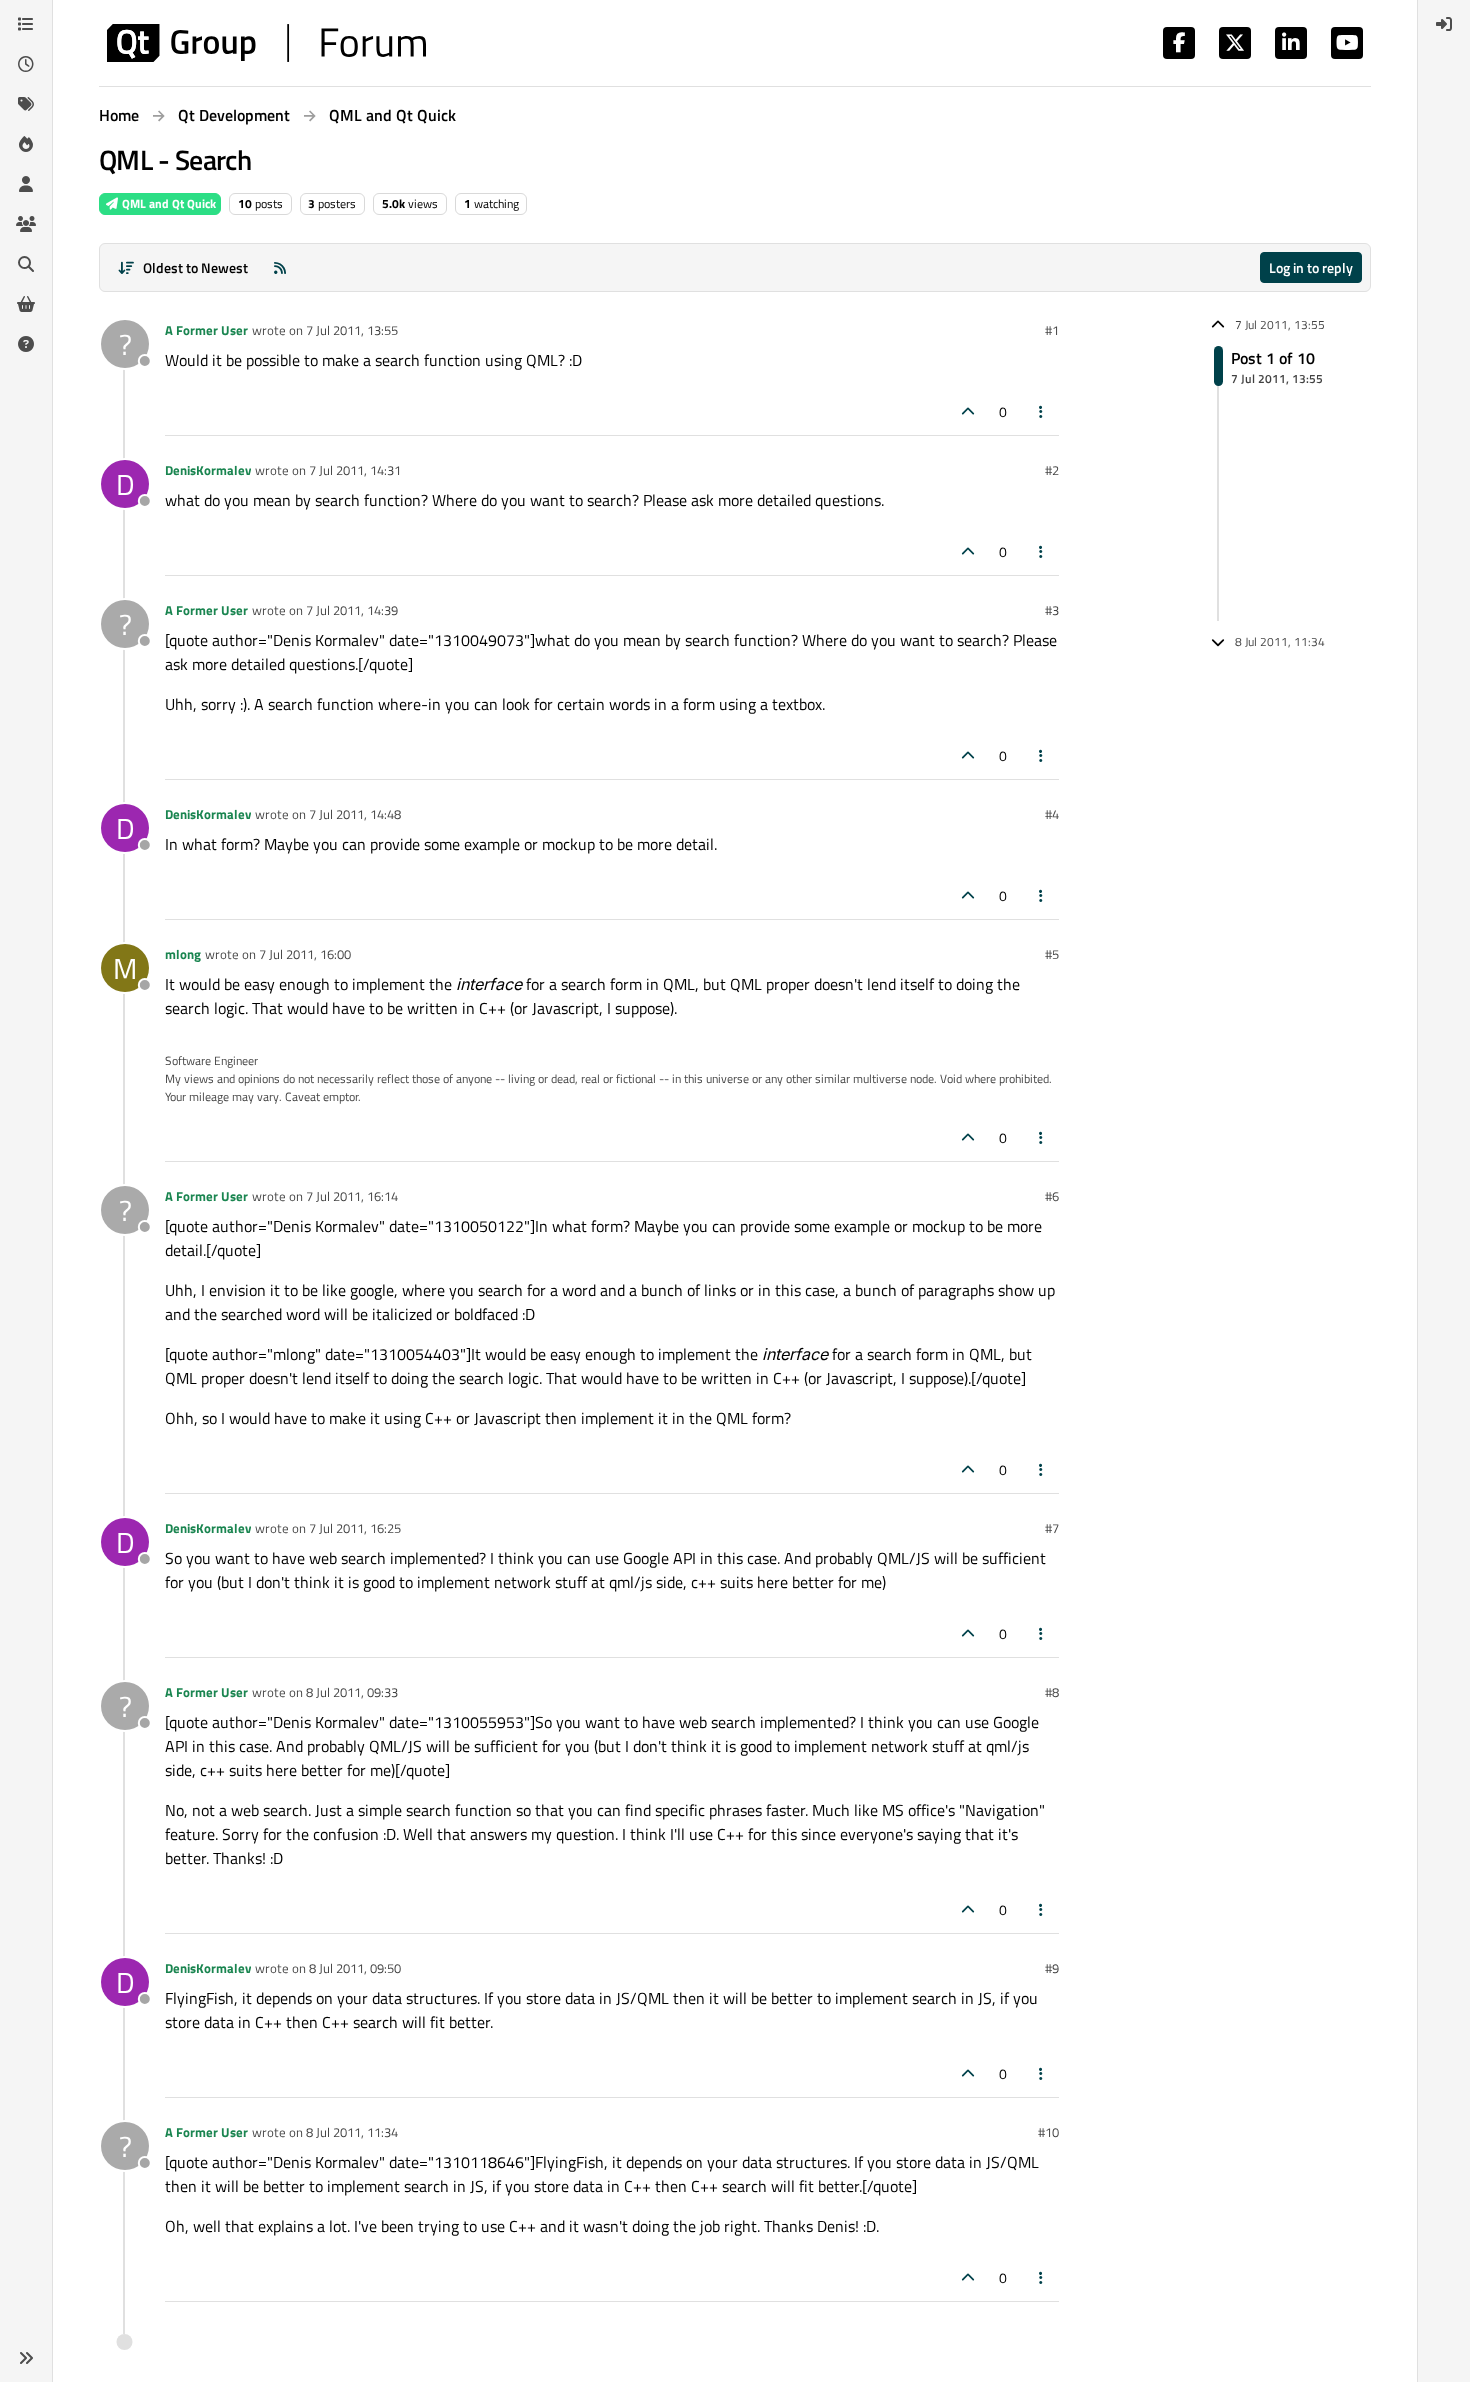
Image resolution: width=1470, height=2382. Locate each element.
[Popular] (26, 144)
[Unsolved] (26, 344)
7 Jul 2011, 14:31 (355, 470)
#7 (1052, 1528)
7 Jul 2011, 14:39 (352, 610)
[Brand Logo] (266, 43)
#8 (1052, 1692)
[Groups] (26, 224)
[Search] (26, 264)
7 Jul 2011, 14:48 (355, 814)
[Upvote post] (968, 411)
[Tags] (26, 104)
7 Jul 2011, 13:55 (352, 330)
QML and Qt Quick (167, 203)
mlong (183, 954)
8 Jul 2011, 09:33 (352, 1692)
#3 (1052, 610)
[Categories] (26, 24)
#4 (1052, 814)
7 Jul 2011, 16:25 (355, 1528)
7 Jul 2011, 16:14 (352, 1196)
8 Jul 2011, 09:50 (355, 1968)
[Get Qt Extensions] (26, 304)
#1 (1052, 330)
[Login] (1444, 24)
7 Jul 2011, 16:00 (305, 954)
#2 (1052, 470)
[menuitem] (1444, 24)
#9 (1052, 1968)
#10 (1048, 2132)
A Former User (206, 330)
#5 (1052, 954)
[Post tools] (1042, 411)
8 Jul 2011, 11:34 (352, 2132)
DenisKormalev (208, 470)
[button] (26, 2358)
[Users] (26, 184)
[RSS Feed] (280, 267)
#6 (1052, 1196)
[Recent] (26, 64)
